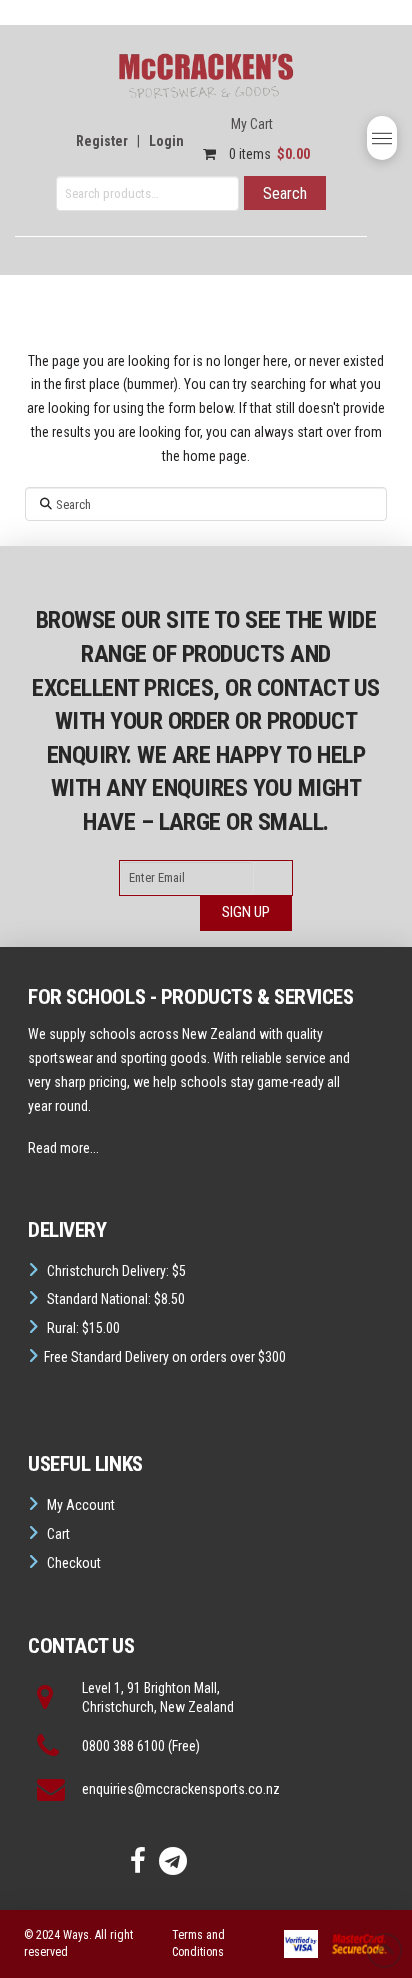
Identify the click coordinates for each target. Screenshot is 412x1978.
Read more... (63, 1148)
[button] (382, 138)
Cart (58, 1534)
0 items (268, 154)
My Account (81, 1505)
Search (285, 193)
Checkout (74, 1563)
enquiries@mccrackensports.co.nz (181, 1789)
